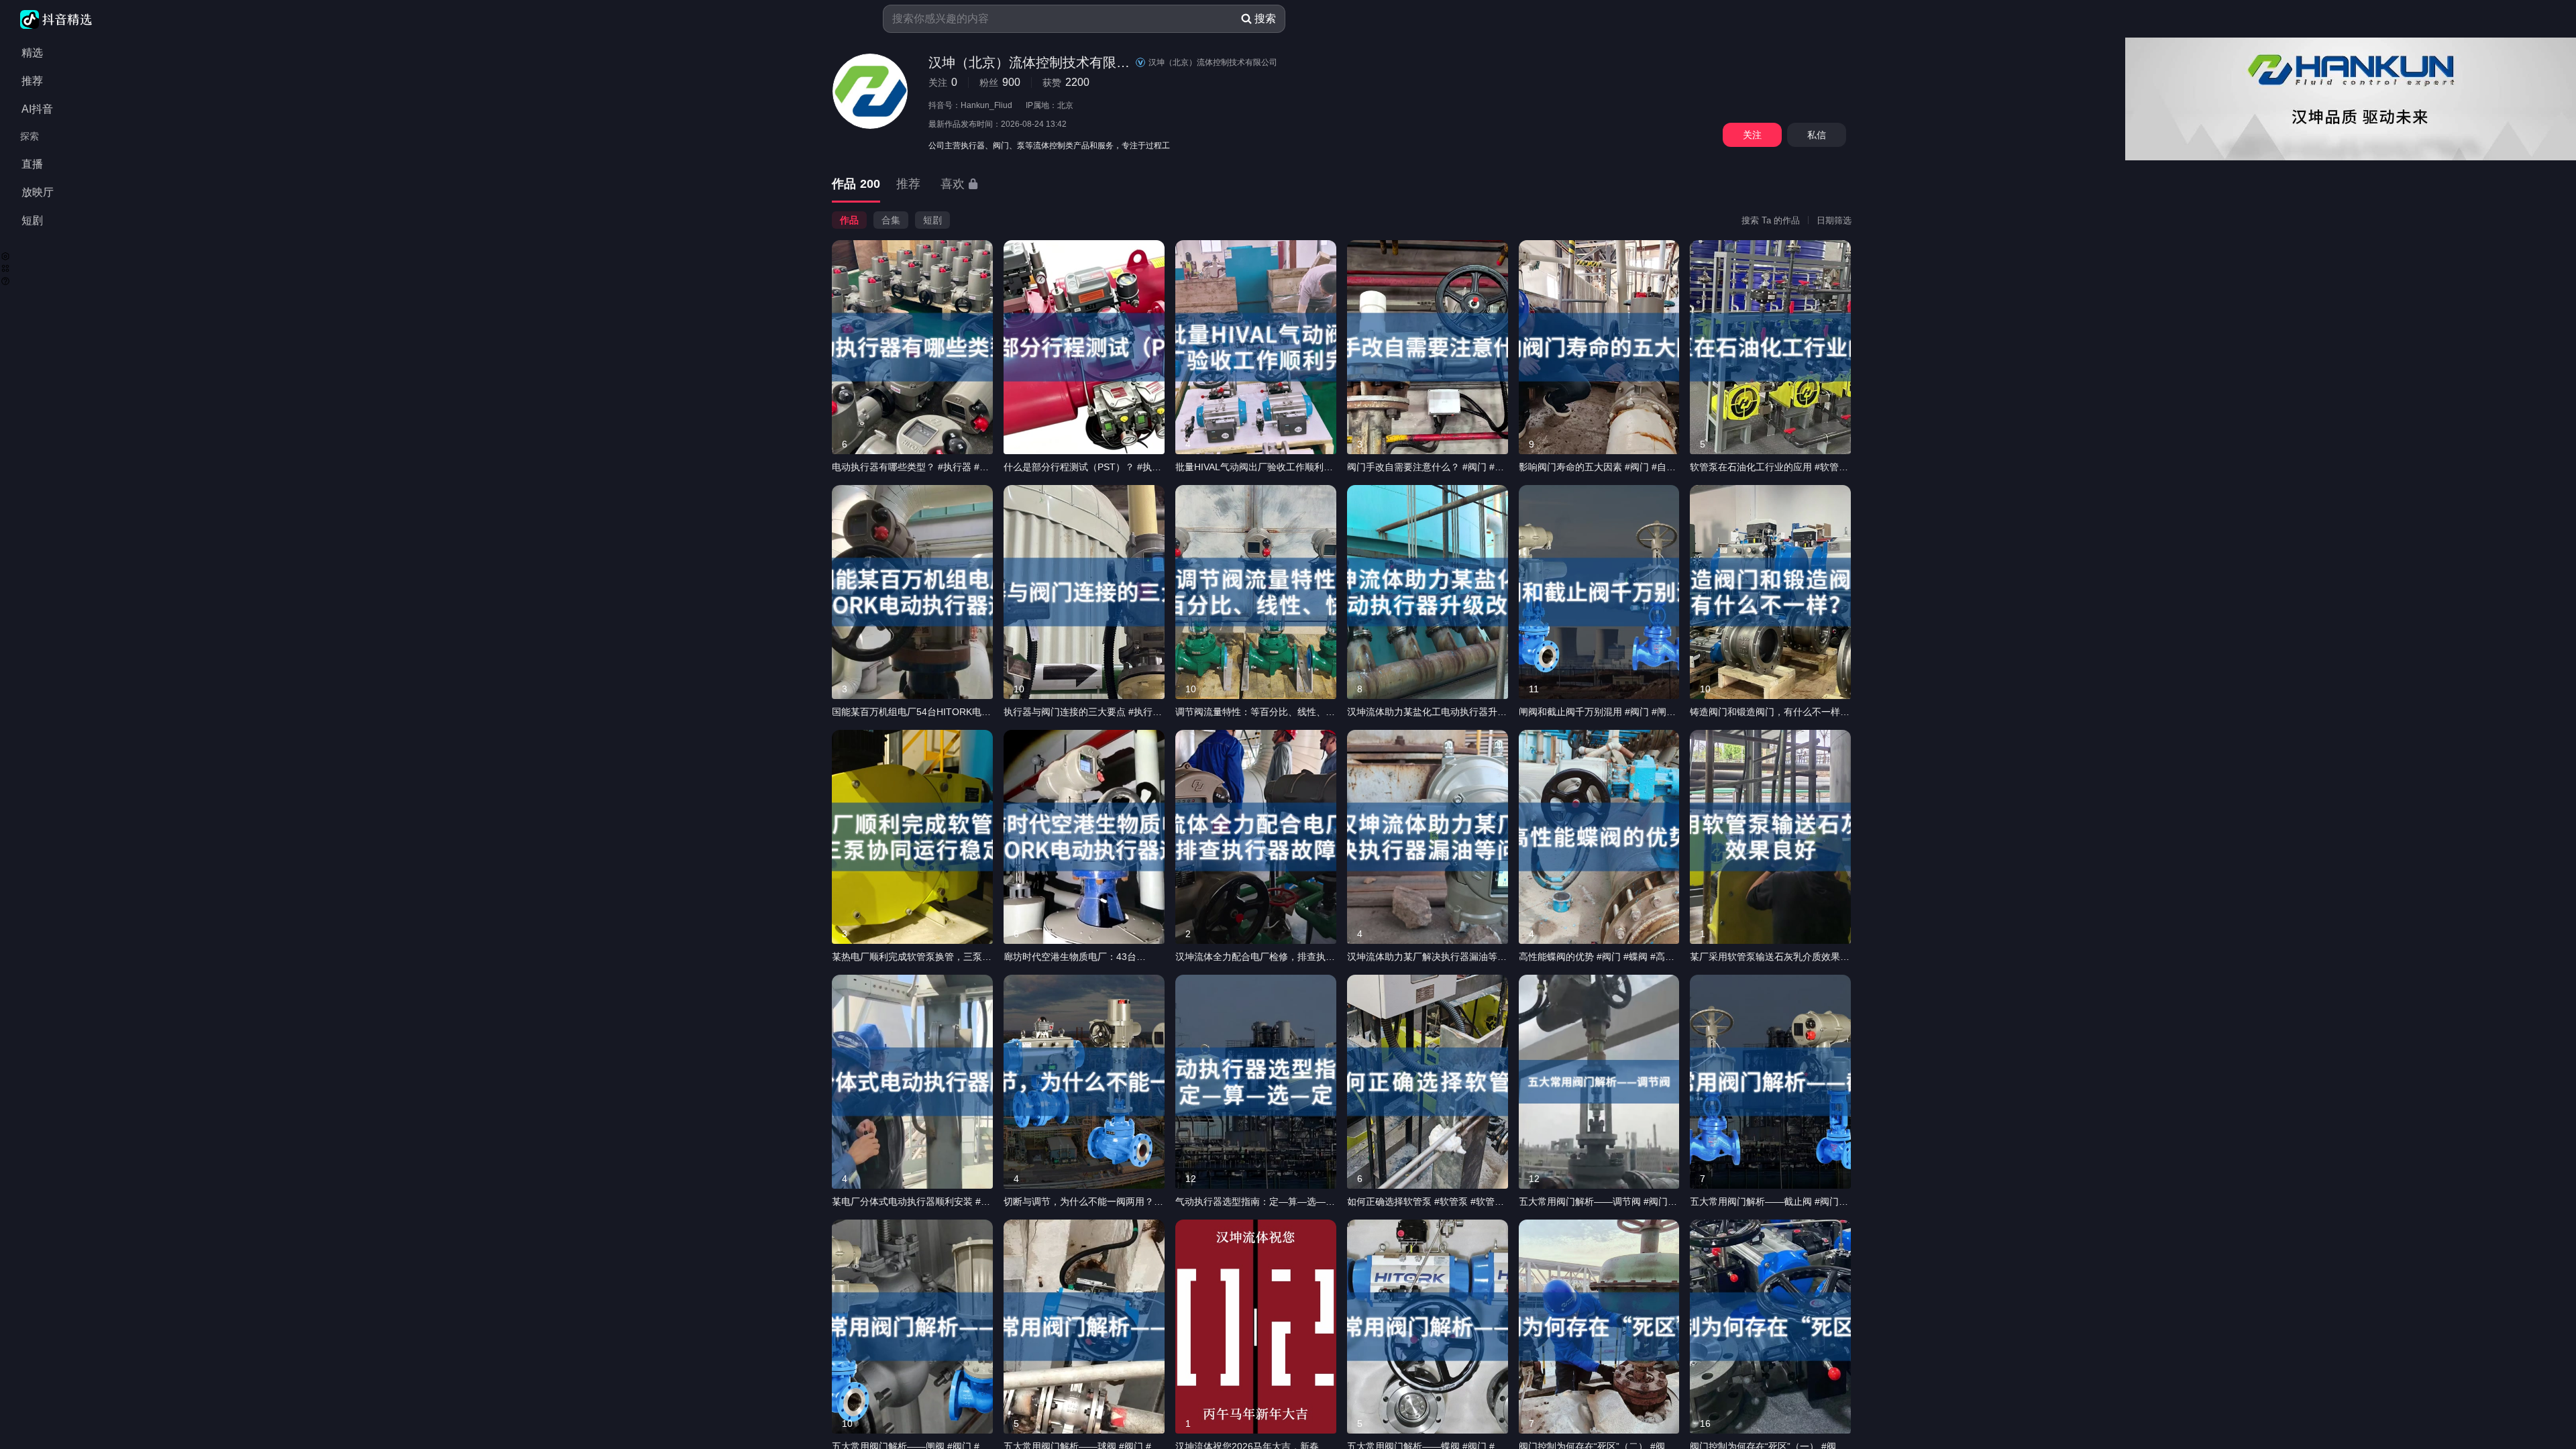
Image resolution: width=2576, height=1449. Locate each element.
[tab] (856, 185)
